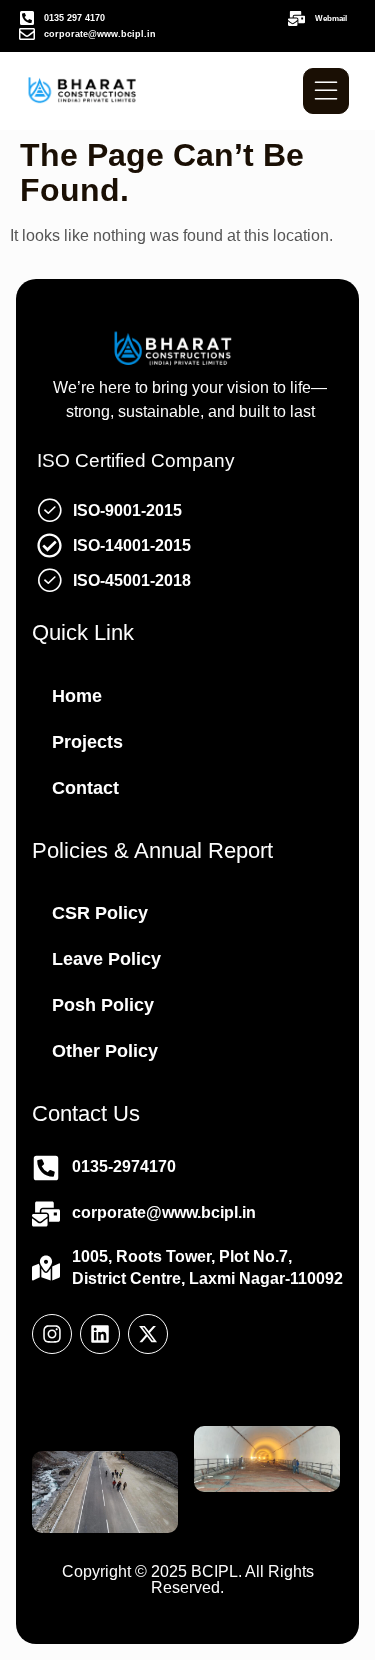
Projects (87, 742)
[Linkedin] (100, 1334)
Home (77, 696)
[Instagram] (52, 1334)
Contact (85, 788)
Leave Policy (106, 959)
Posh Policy (103, 1005)
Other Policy (105, 1051)
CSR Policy (100, 913)
